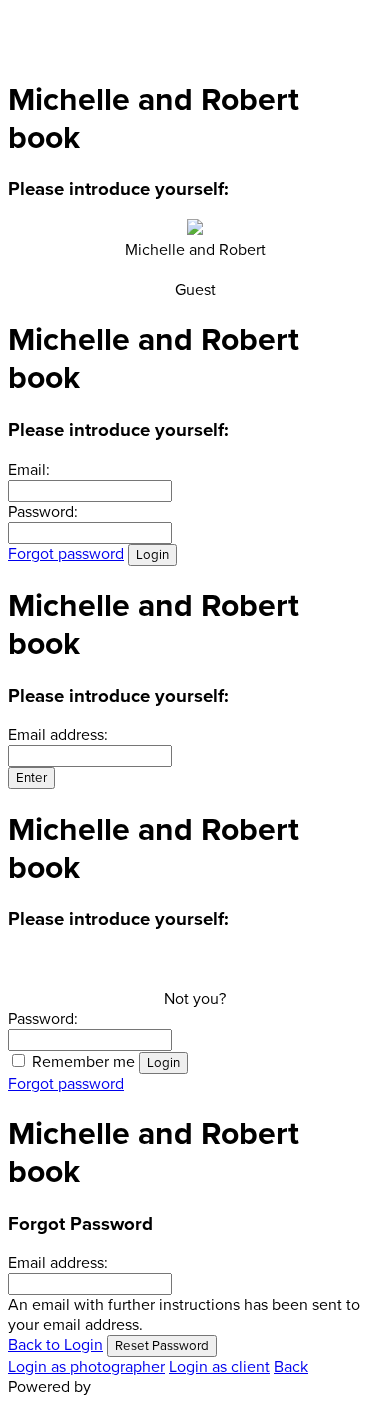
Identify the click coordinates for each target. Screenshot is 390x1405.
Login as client (219, 1367)
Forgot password (66, 554)
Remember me (83, 1062)
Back (291, 1367)
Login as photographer (86, 1367)
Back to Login (55, 1345)
